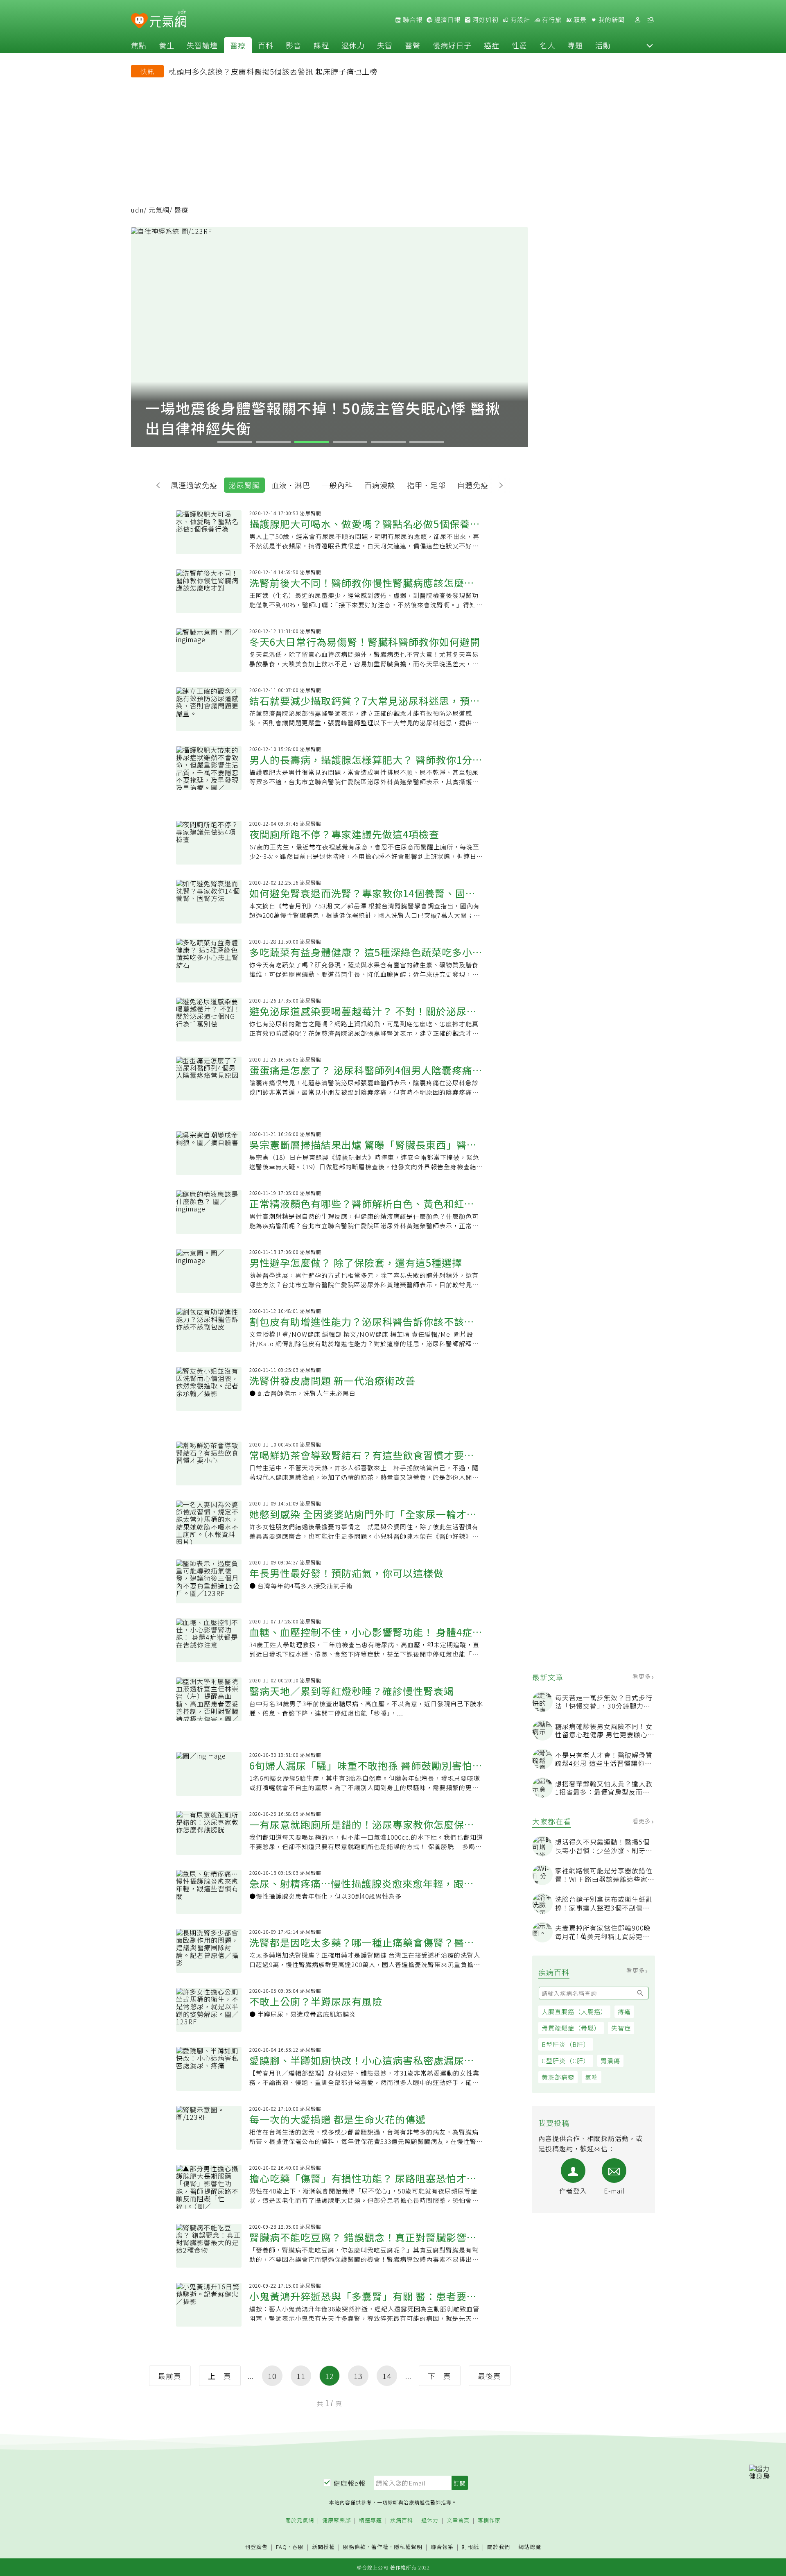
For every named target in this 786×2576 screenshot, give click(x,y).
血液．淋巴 (291, 485)
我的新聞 (611, 20)
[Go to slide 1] (235, 442)
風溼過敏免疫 (194, 485)
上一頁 (220, 2376)
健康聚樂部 (337, 2521)
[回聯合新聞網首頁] (139, 21)
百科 (266, 45)
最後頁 (489, 2376)
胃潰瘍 (610, 2061)
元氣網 (159, 210)
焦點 (139, 45)
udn (137, 210)
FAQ (281, 2547)
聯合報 (412, 20)
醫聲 (413, 45)
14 (387, 2376)
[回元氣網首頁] (168, 20)
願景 (579, 20)
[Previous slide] (160, 484)
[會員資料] (637, 20)
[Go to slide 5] (388, 442)
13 (358, 2376)
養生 (167, 45)
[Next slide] (499, 484)
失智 (385, 45)
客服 (298, 2547)
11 (301, 2376)
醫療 (238, 45)
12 (330, 2376)
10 (272, 2376)
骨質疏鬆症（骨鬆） (571, 2028)
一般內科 (337, 485)
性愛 (519, 45)
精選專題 (370, 2521)
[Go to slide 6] (427, 442)
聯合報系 (442, 2547)
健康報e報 (350, 2483)
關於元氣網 (300, 2521)
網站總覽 (530, 2547)
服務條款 (355, 2547)
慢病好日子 (452, 45)
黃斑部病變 (558, 2077)
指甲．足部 (426, 485)
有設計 (519, 20)
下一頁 (439, 2376)
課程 (321, 45)
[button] (650, 45)
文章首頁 (458, 2521)
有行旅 (551, 20)
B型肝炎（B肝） (566, 2044)
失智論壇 (202, 45)
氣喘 (592, 2077)
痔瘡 (624, 2011)
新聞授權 (323, 2547)
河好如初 (485, 20)
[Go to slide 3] (312, 442)
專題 (575, 45)
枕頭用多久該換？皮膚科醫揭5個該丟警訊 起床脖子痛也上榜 (273, 71)
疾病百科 (402, 2521)
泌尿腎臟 (244, 485)
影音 (294, 45)
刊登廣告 (256, 2547)
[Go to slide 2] (273, 442)
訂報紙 (470, 2547)
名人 (547, 45)
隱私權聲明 (408, 2547)
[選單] (650, 20)
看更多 (643, 1676)
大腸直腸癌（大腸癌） (574, 2011)
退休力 (353, 45)
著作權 (380, 2547)
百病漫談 (380, 485)
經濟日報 (447, 20)
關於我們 (499, 2547)
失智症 (621, 2028)
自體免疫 (473, 485)
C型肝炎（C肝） (566, 2061)
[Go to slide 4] (350, 442)
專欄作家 (489, 2521)
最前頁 (170, 2376)
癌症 (492, 45)
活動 (603, 45)
